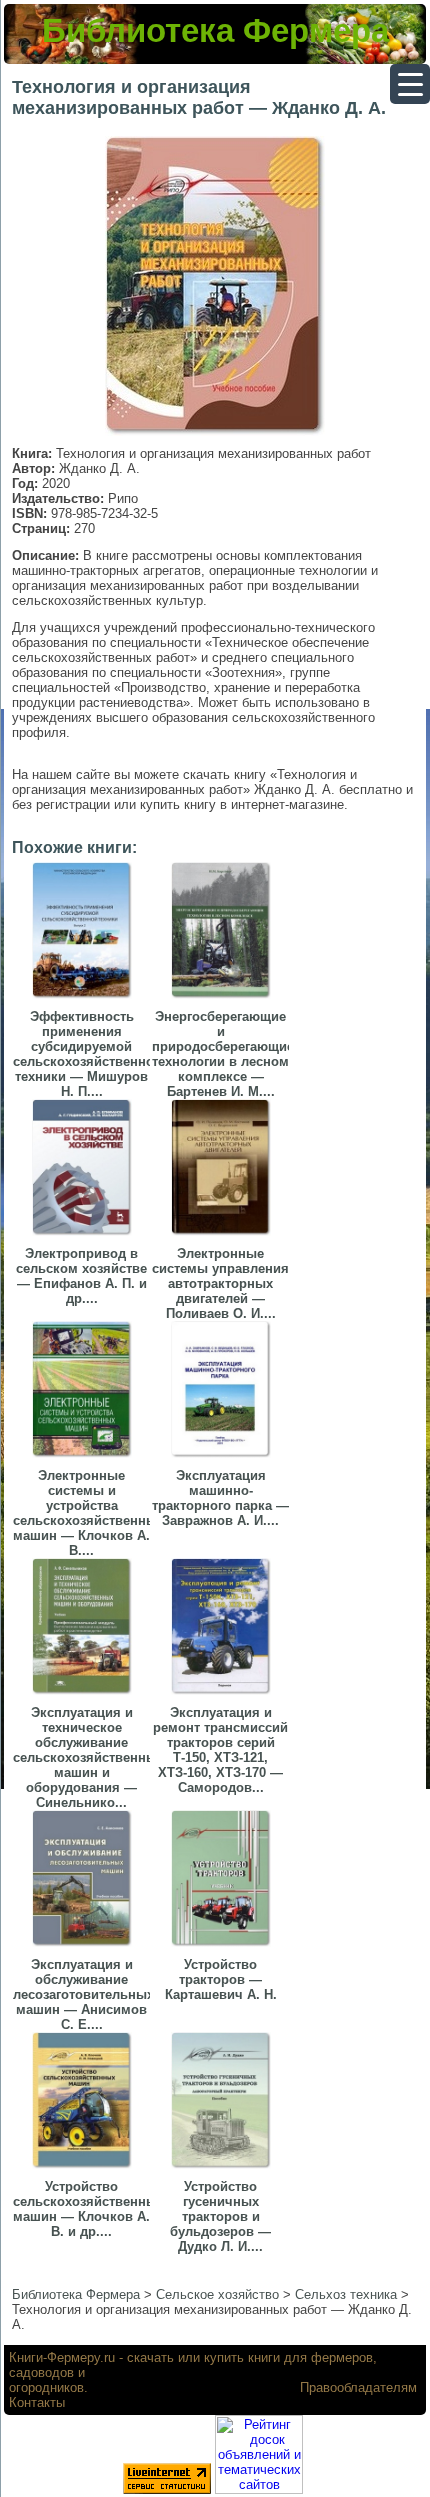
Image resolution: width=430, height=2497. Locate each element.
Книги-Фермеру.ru (62, 2357)
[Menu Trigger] (410, 84)
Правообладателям (358, 2387)
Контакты (37, 2402)
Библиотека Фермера (215, 30)
